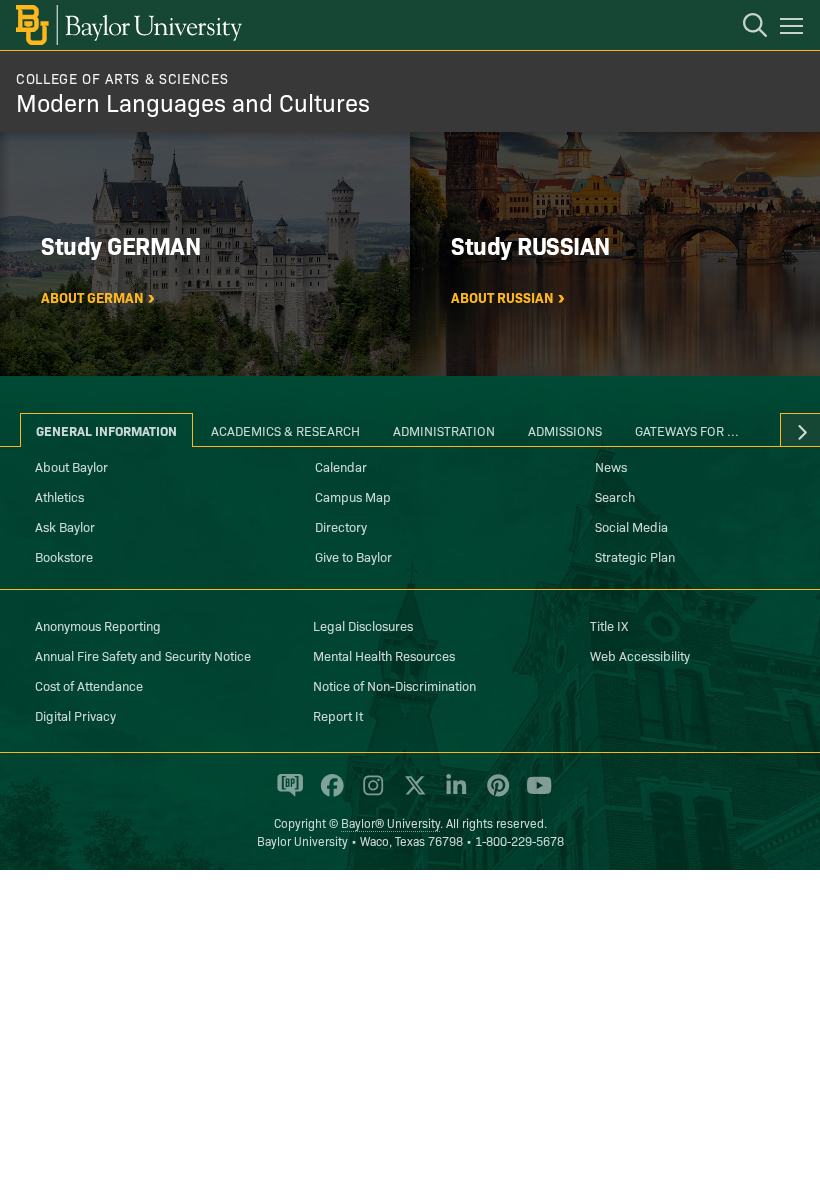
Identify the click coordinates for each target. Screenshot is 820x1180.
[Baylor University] (127, 25)
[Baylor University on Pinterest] (494, 793)
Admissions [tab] (565, 430)
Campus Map (353, 496)
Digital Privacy (75, 715)
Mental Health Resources (384, 655)
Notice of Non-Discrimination (394, 685)
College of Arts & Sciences (122, 78)
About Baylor (71, 466)
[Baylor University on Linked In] (452, 793)
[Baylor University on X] (411, 793)
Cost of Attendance (89, 685)
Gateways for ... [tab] (687, 430)
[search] (745, 28)
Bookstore (64, 556)
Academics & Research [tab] (285, 430)
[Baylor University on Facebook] (328, 793)
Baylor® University (390, 822)
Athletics (59, 496)
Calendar (341, 466)
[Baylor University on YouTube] (534, 793)
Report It (338, 715)
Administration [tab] (444, 430)
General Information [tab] (106, 430)
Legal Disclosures (363, 625)
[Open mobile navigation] (794, 29)
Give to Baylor (353, 556)
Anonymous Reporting (98, 625)
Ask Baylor (65, 526)
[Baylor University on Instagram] (369, 793)
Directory (341, 526)
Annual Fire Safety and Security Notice (143, 655)
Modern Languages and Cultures (193, 101)
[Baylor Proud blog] (286, 793)
